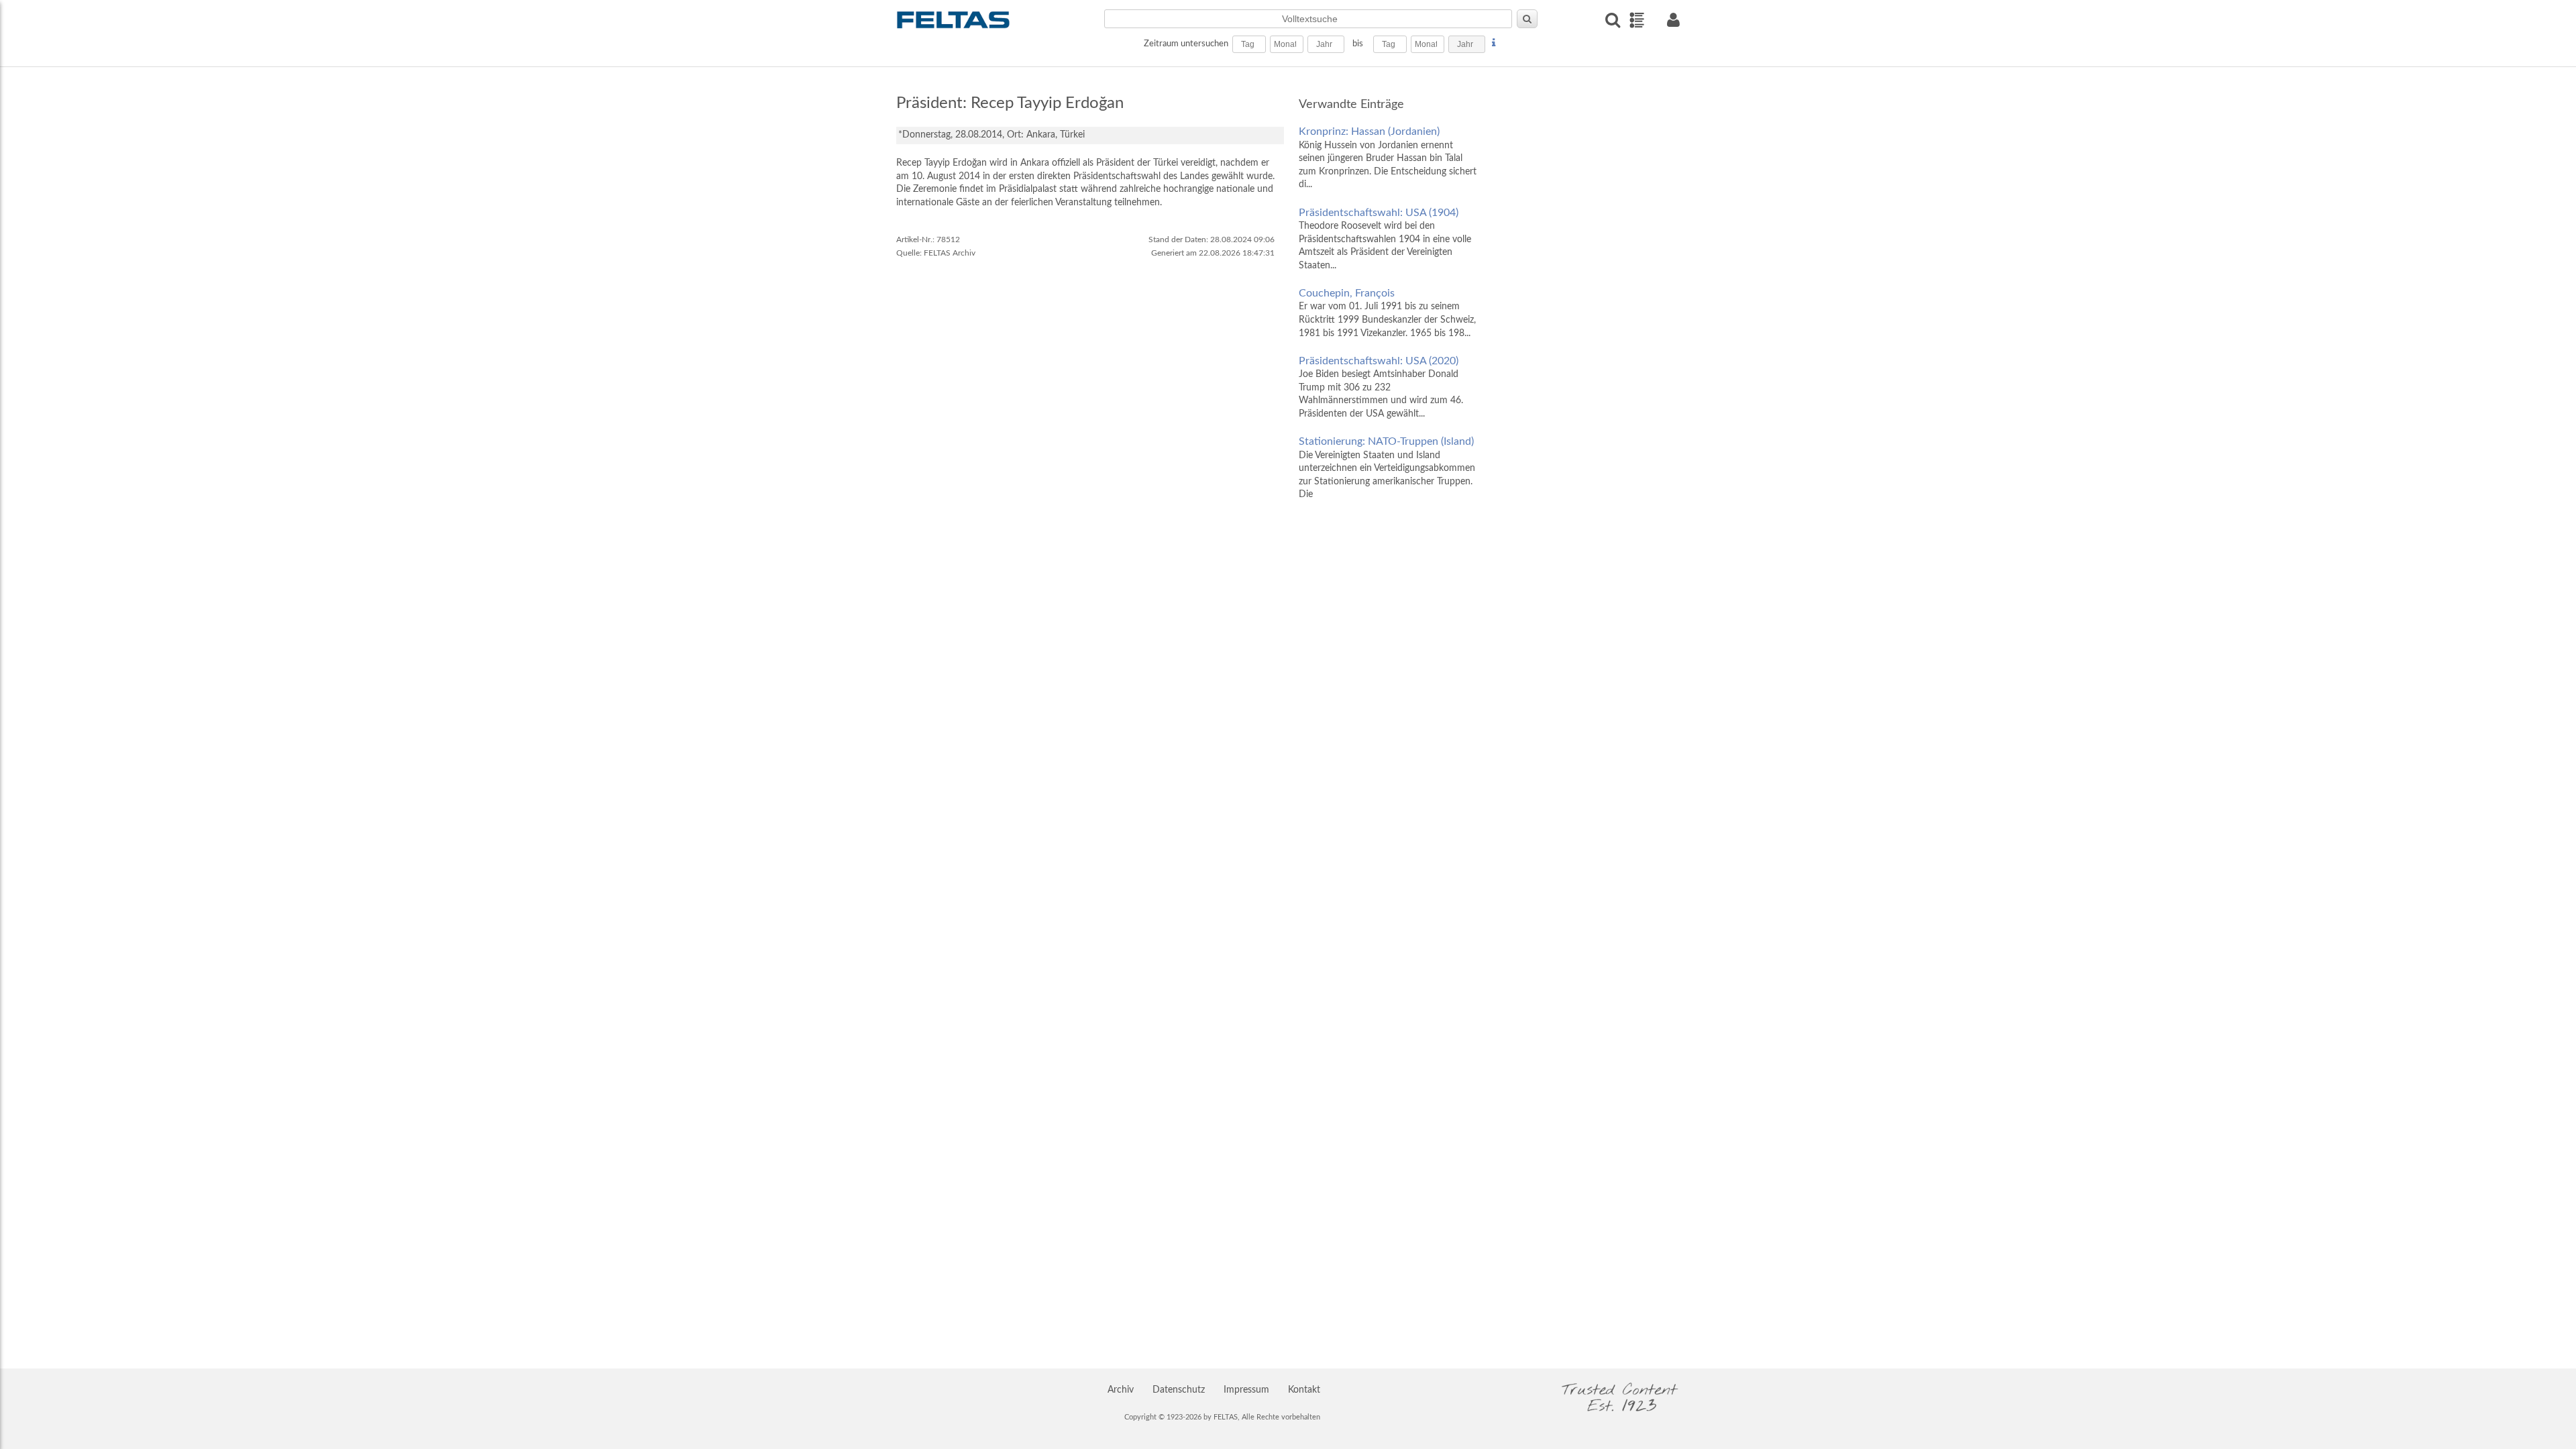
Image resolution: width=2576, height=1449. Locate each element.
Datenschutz (1179, 1390)
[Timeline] (1636, 20)
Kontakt (1304, 1390)
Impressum (1246, 1390)
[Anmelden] (1673, 20)
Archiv (1121, 1390)
